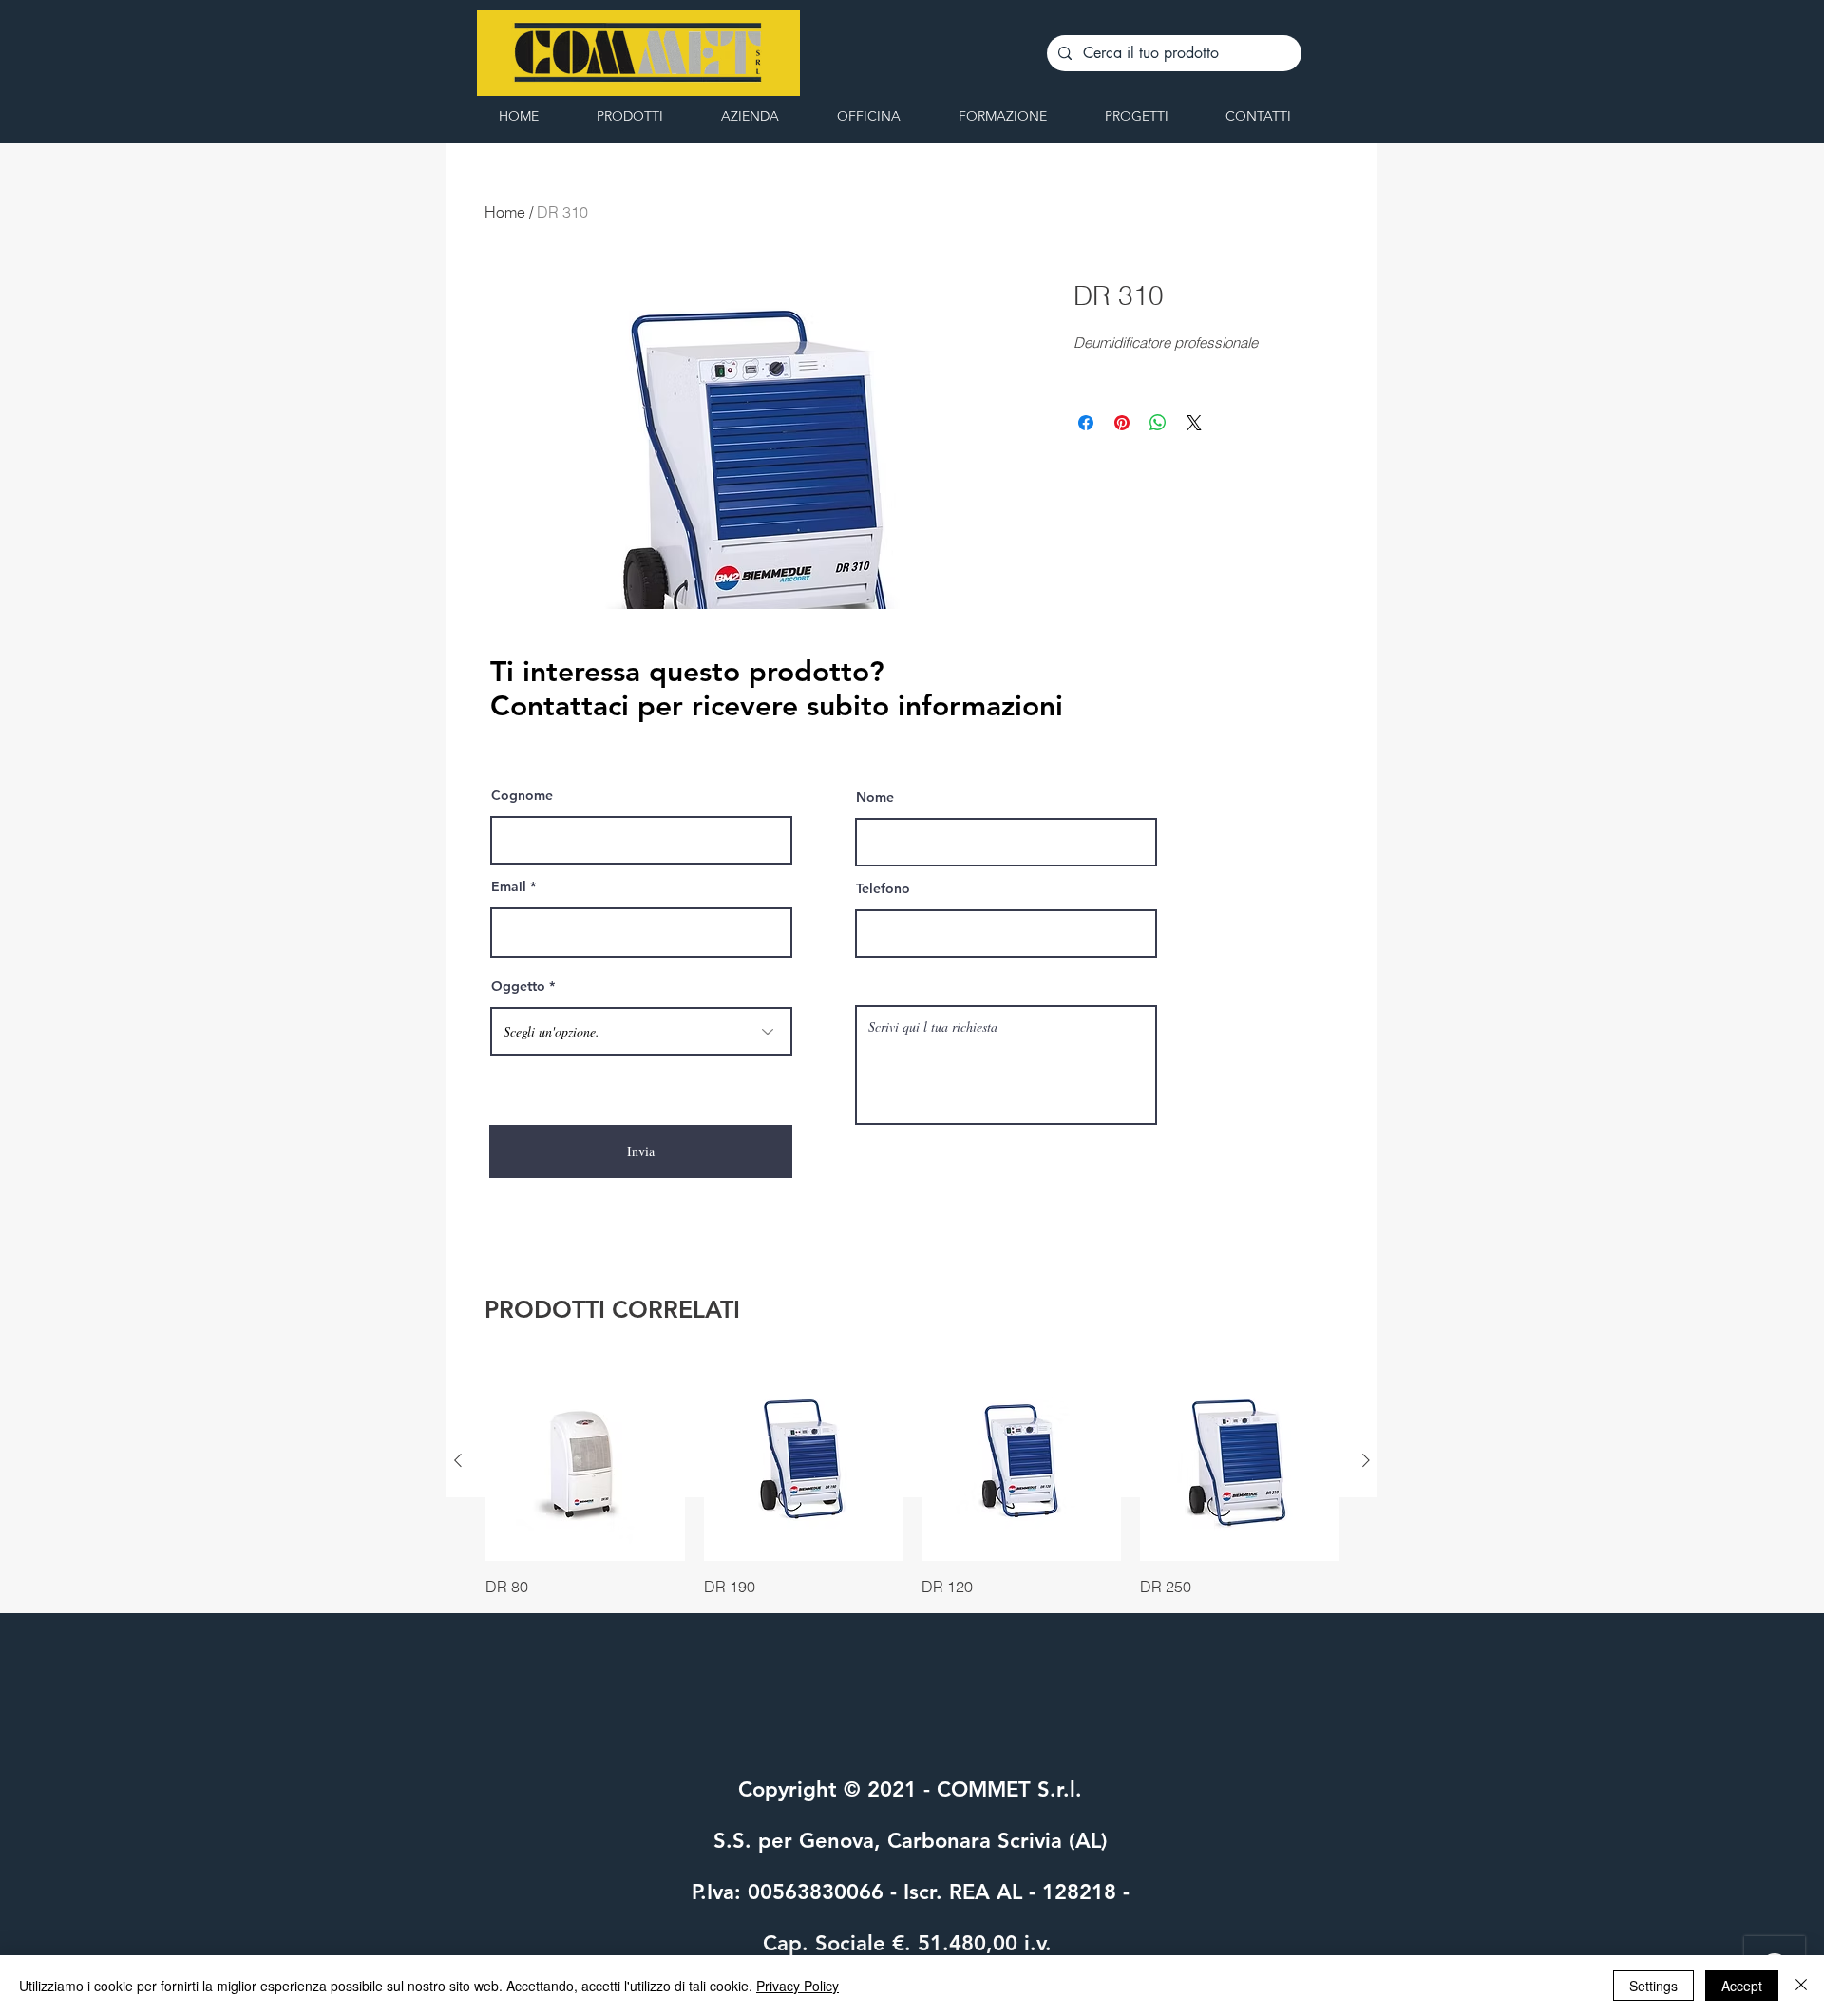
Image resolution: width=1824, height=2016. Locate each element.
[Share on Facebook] (1086, 423)
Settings (1653, 1986)
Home (505, 212)
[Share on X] (1194, 423)
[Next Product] (1366, 1460)
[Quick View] (585, 1461)
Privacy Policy (798, 1986)
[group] (912, 1479)
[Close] (1801, 1986)
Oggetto (518, 986)
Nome (875, 797)
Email (509, 886)
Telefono (883, 888)
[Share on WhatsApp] (1158, 423)
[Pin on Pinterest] (1122, 423)
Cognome (522, 795)
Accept (1742, 1986)
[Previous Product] (458, 1460)
